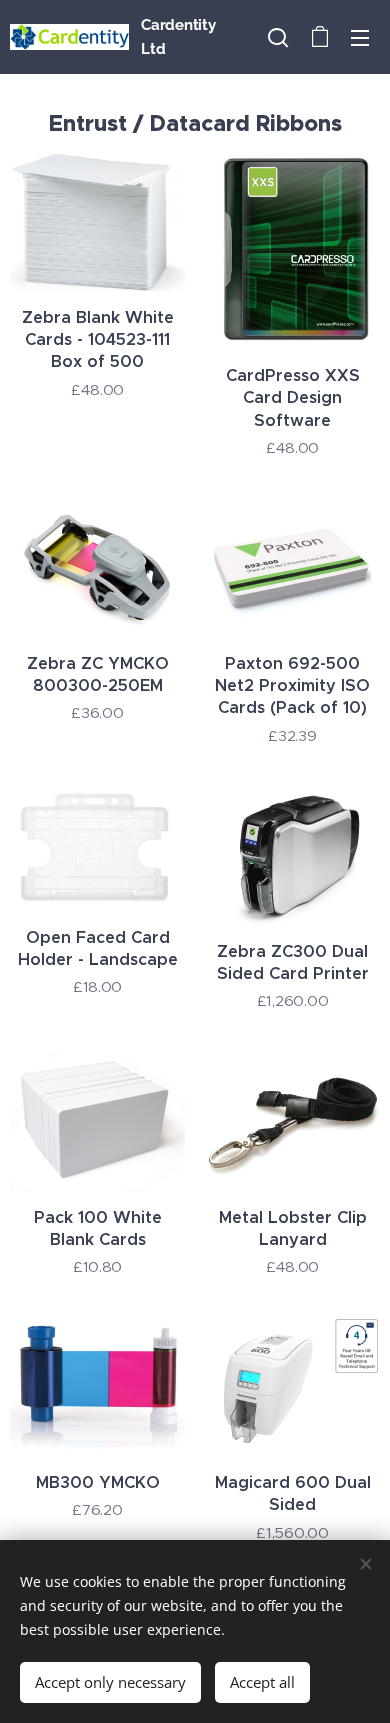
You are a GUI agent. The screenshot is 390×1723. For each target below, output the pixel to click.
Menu (360, 37)
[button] (278, 37)
